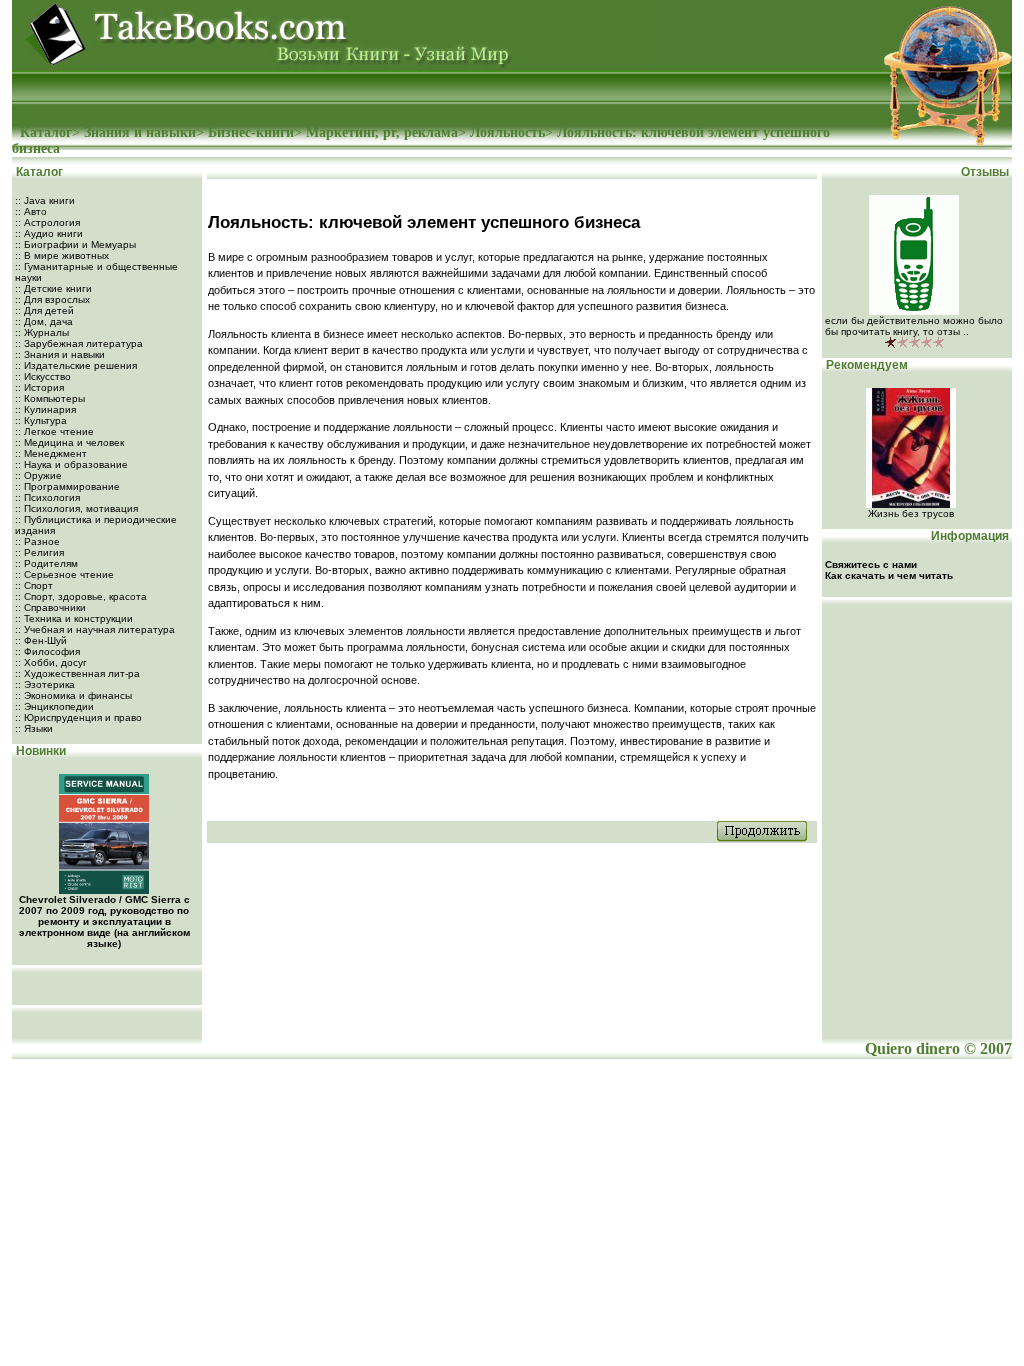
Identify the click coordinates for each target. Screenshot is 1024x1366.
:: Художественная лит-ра (77, 673)
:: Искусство (43, 376)
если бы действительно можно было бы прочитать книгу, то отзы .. (914, 326)
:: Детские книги (53, 288)
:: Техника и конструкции (74, 618)
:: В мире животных (62, 255)
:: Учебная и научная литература (95, 629)
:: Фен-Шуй (41, 640)
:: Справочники (50, 607)
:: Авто (31, 211)
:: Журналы (42, 332)
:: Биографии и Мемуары (75, 244)
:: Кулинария (45, 409)
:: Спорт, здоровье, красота (81, 596)
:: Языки (34, 728)
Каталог (46, 132)
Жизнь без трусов (911, 513)
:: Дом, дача (44, 321)
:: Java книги (45, 200)
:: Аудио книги (49, 233)
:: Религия (39, 552)
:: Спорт (34, 585)
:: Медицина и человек (69, 442)
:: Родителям (46, 563)
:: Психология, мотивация (76, 508)
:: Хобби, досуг (51, 662)
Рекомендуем (865, 365)
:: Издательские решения (76, 365)
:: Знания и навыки (60, 354)
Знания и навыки (140, 132)
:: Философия (47, 651)
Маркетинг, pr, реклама (382, 132)
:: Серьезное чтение (64, 574)
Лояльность (507, 132)
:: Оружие (38, 475)
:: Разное (37, 541)
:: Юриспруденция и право (78, 717)
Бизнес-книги (251, 132)
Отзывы (986, 172)
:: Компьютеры (50, 398)
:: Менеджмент (51, 453)
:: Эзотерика (45, 684)
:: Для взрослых (52, 299)
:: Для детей (44, 310)
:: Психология (47, 497)
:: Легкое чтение (54, 431)
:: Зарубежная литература (79, 343)
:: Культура (41, 420)
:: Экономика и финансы (73, 695)
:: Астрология (47, 222)
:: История (39, 387)
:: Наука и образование (71, 464)
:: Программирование (67, 486)
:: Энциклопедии (54, 706)
